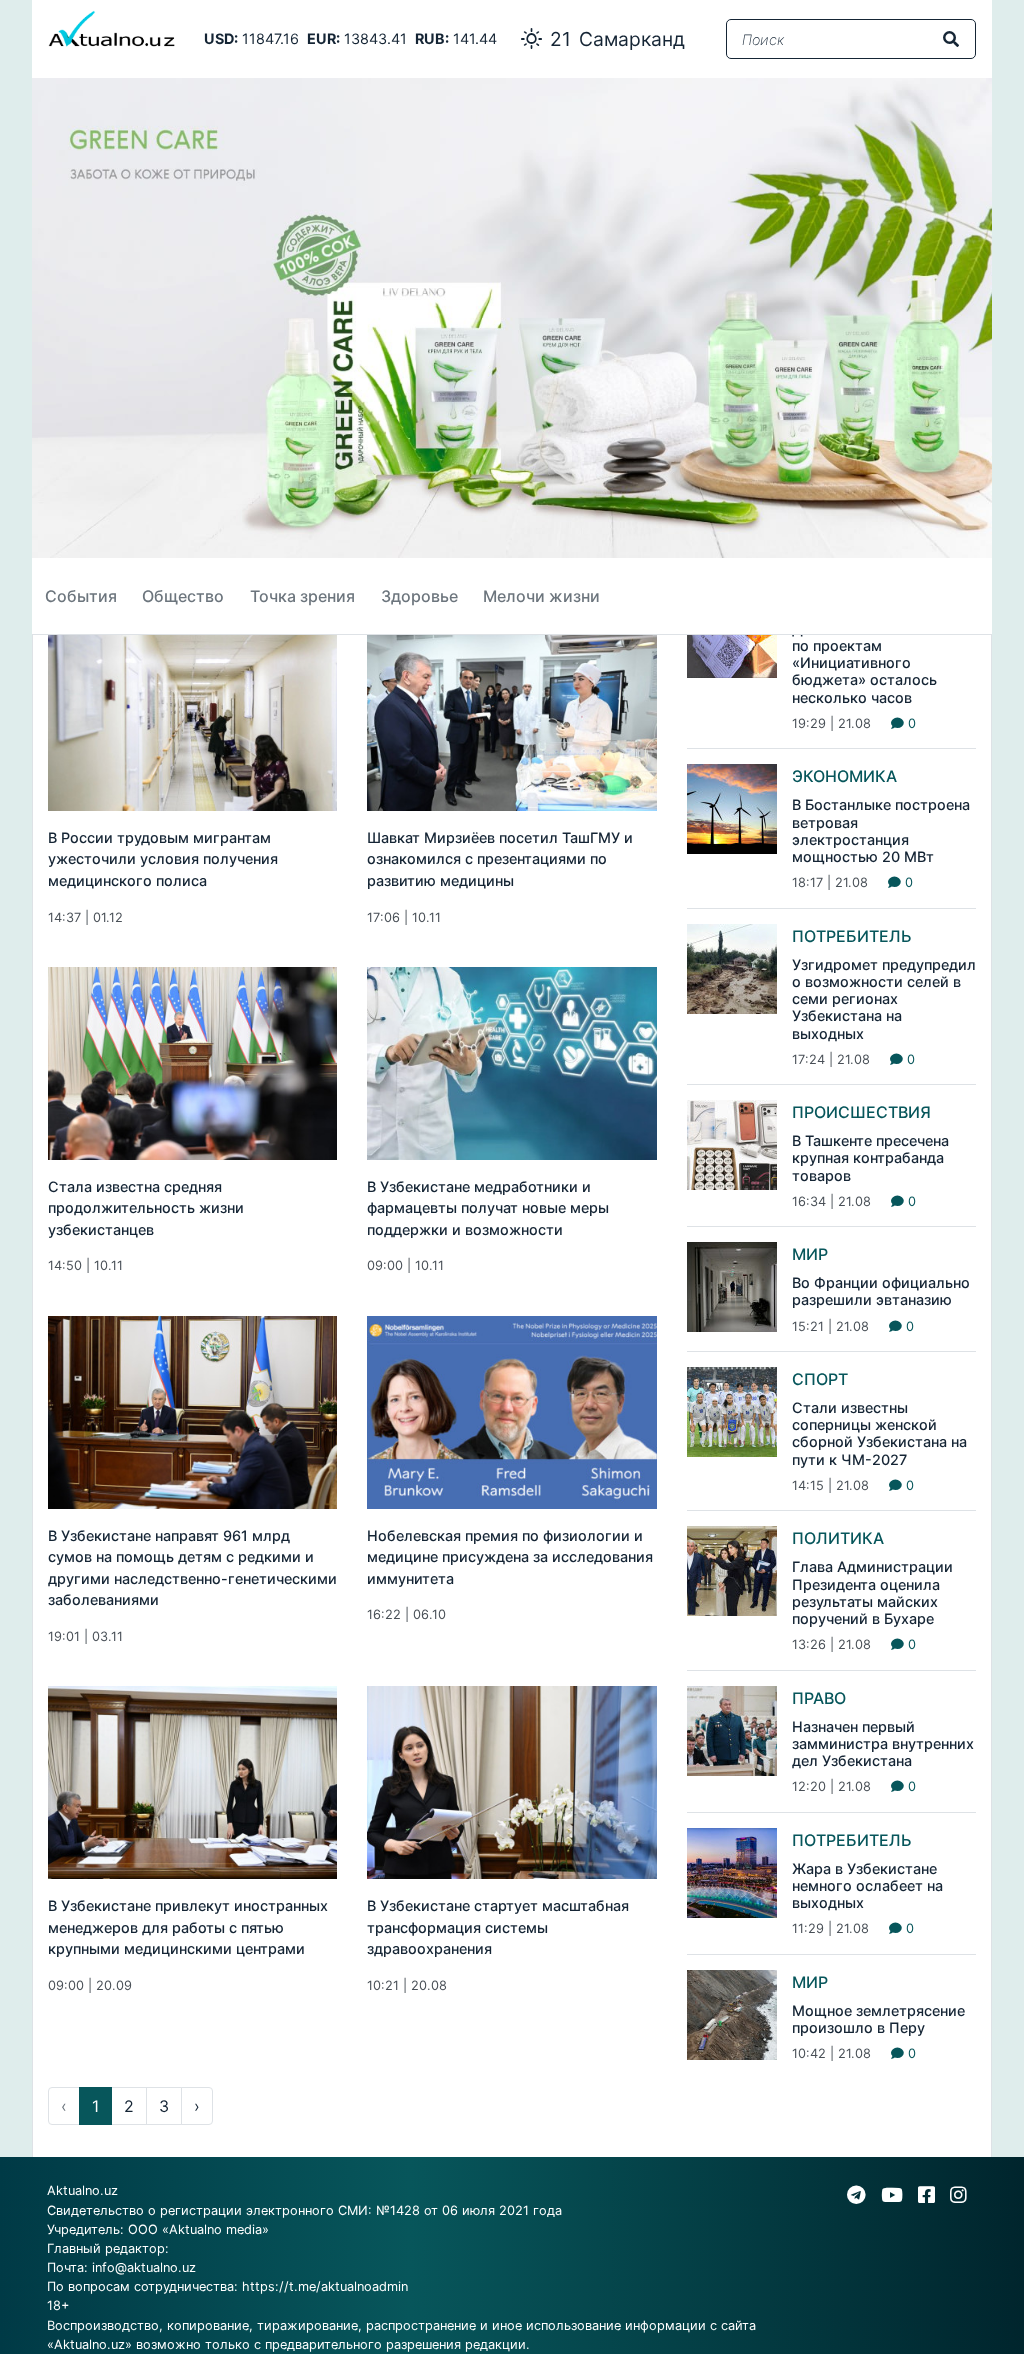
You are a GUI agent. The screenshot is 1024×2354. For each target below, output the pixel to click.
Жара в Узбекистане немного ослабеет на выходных (867, 1886)
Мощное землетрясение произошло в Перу (878, 2019)
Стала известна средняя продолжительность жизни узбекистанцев (146, 1208)
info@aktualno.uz (144, 2267)
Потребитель (852, 936)
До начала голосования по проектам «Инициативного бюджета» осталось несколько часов (876, 663)
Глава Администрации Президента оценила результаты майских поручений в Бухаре (872, 1592)
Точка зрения (302, 596)
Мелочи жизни (541, 596)
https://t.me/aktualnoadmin (325, 2286)
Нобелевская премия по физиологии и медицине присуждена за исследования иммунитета (510, 1557)
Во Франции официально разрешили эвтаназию (881, 1291)
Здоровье (419, 596)
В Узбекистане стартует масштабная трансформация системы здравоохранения (498, 1927)
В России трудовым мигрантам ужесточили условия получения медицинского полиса (163, 859)
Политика (838, 1538)
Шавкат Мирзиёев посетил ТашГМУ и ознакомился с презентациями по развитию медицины (500, 859)
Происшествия (861, 1112)
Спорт (820, 1379)
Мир (810, 1254)
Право (819, 1698)
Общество (183, 596)
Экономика (844, 776)
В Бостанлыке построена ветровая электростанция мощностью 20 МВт (881, 830)
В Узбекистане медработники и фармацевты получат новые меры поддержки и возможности (488, 1208)
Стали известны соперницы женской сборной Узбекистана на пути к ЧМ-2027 (879, 1433)
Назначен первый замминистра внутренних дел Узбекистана (883, 1744)
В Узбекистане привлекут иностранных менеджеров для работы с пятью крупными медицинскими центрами (188, 1927)
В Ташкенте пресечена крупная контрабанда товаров (870, 1158)
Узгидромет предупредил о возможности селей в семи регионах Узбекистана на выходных (884, 999)
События (81, 596)
